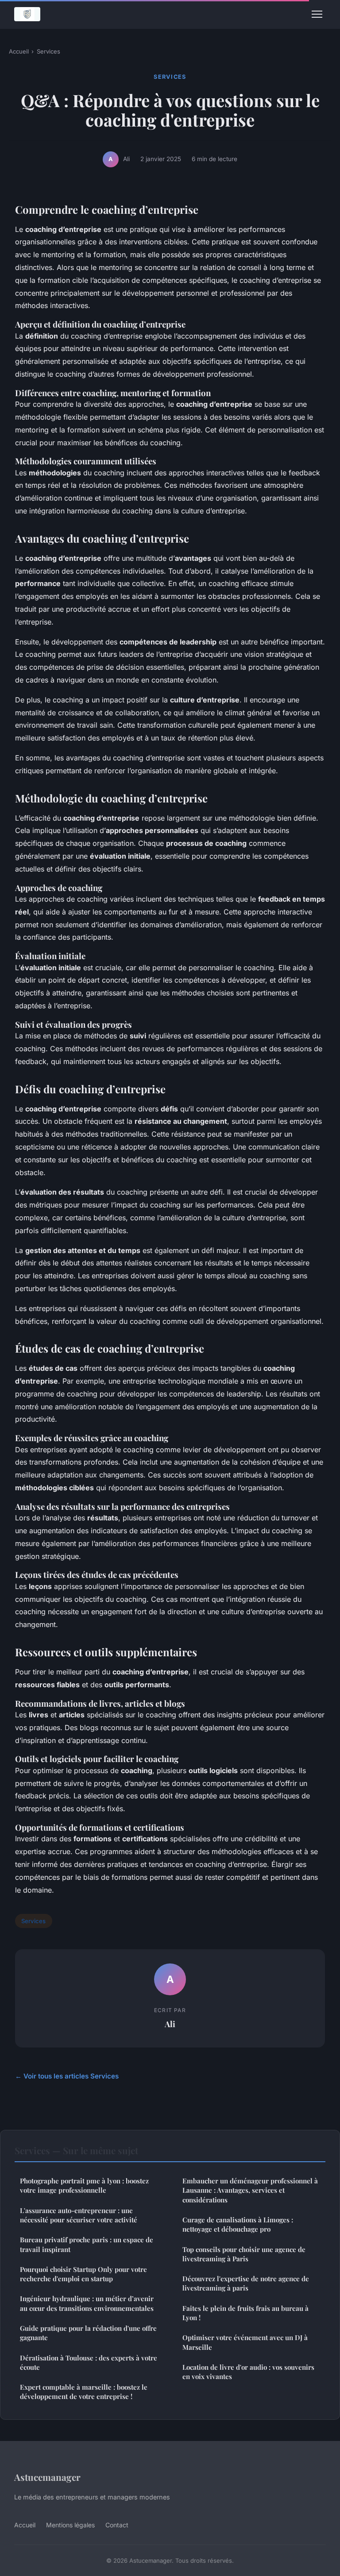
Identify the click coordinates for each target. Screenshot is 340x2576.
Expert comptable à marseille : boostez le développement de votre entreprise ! (84, 2392)
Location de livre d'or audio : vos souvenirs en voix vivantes (248, 2372)
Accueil (19, 51)
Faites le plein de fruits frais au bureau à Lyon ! (245, 2313)
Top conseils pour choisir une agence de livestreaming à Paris (244, 2254)
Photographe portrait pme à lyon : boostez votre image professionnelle (84, 2185)
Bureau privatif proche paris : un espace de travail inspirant (87, 2244)
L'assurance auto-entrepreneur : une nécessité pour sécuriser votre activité (79, 2215)
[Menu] (317, 14)
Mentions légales (70, 2525)
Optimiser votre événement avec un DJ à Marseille (245, 2342)
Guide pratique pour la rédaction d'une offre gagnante (88, 2333)
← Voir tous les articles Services (67, 2076)
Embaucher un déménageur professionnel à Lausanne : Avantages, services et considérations (250, 2190)
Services (48, 51)
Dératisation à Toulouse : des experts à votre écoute (89, 2362)
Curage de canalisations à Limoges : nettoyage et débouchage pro (238, 2224)
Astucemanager (47, 2477)
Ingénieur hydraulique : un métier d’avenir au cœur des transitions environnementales (87, 2303)
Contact (117, 2525)
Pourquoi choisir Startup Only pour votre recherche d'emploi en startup (83, 2274)
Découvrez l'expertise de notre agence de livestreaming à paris (246, 2283)
